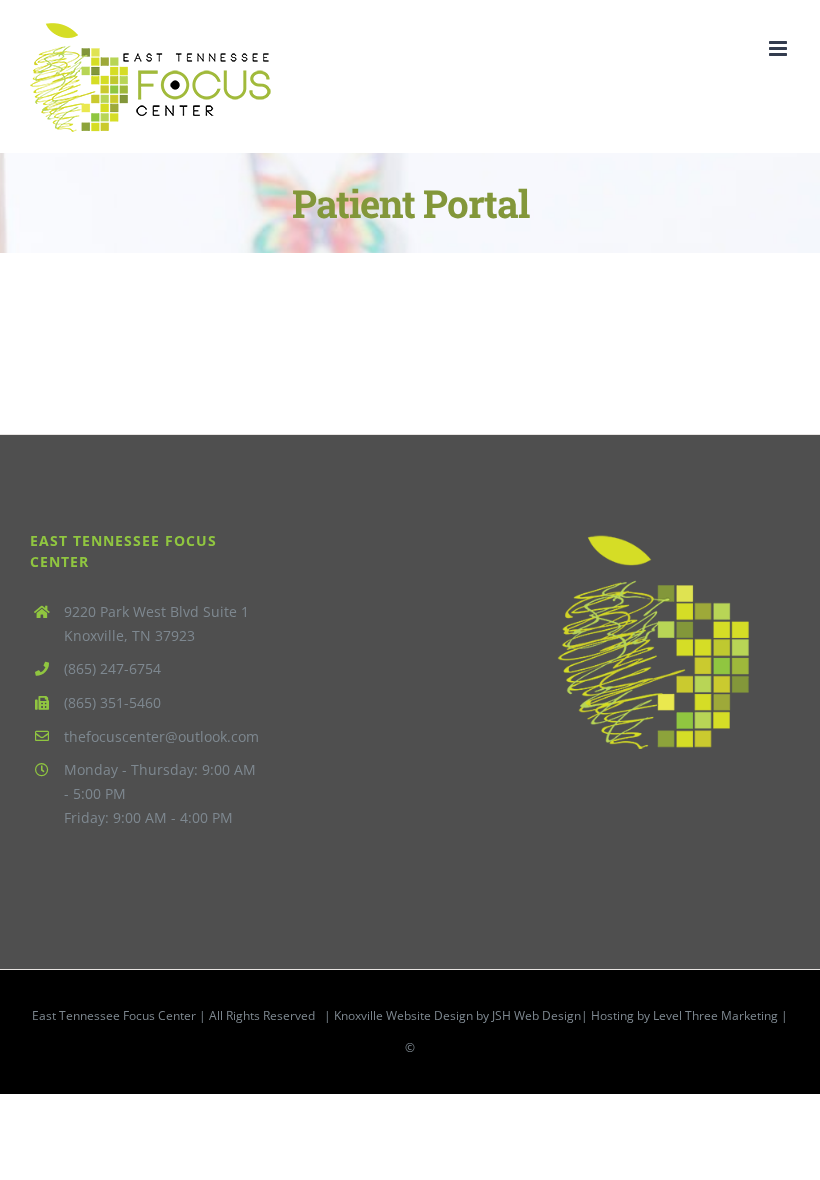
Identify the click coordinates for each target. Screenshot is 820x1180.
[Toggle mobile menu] (779, 48)
